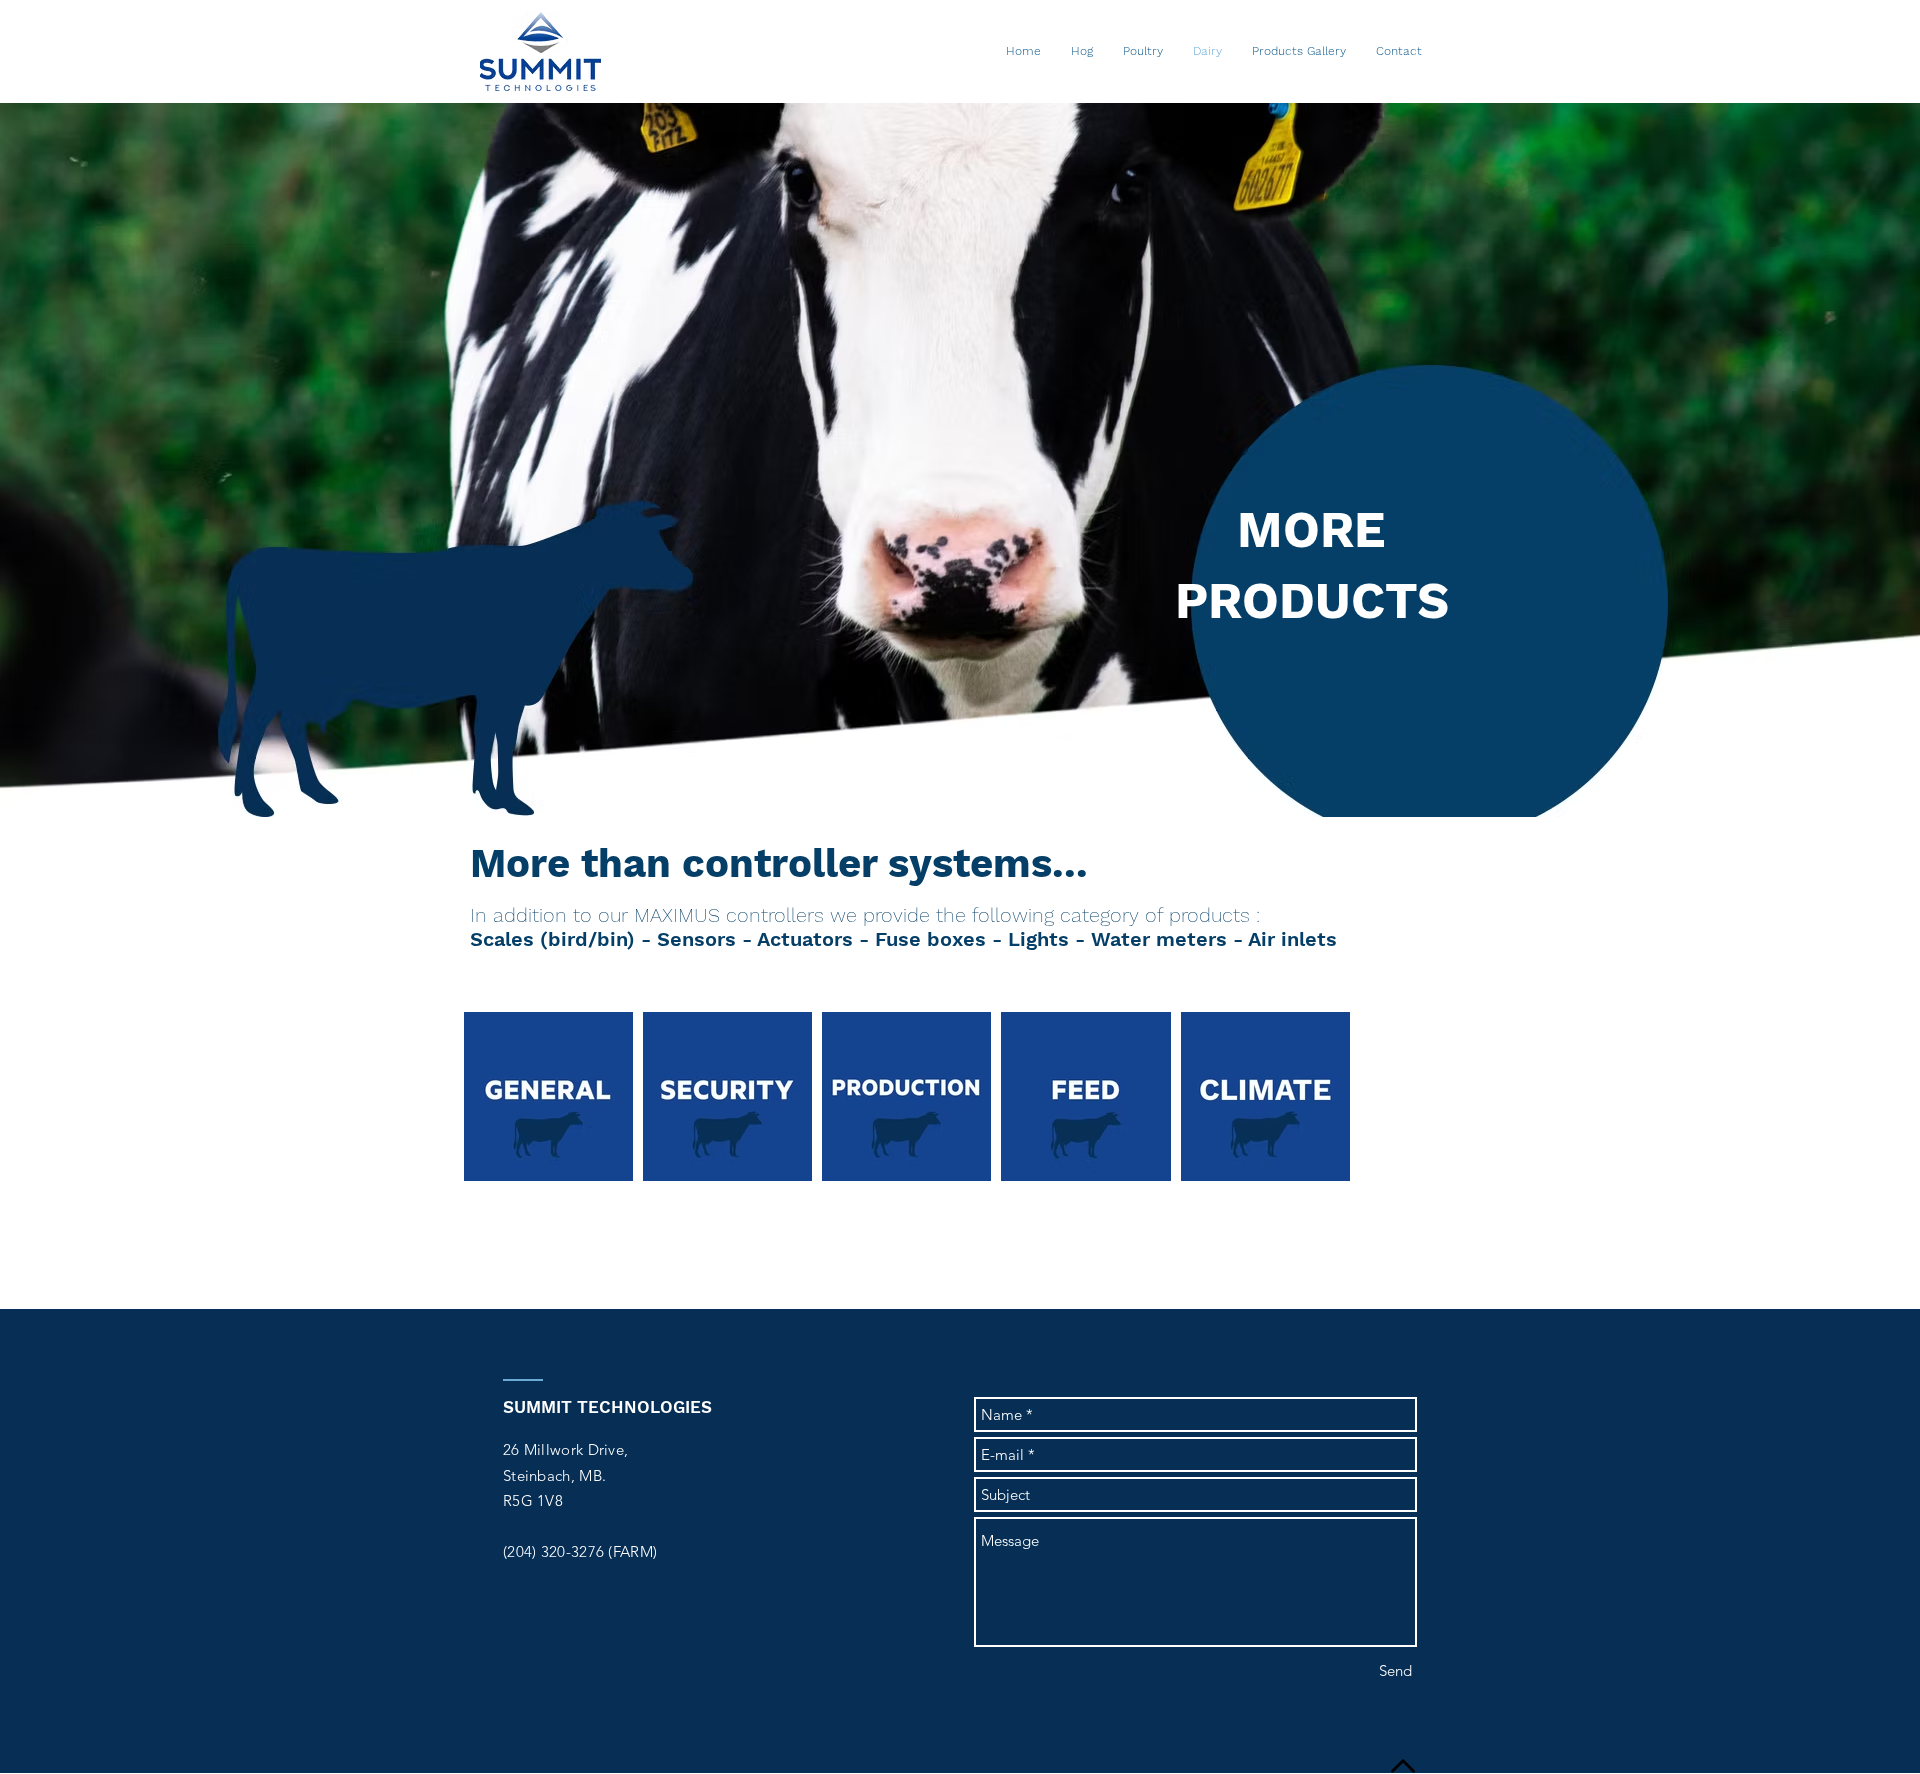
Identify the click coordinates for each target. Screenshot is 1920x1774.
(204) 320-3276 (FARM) (580, 1551)
